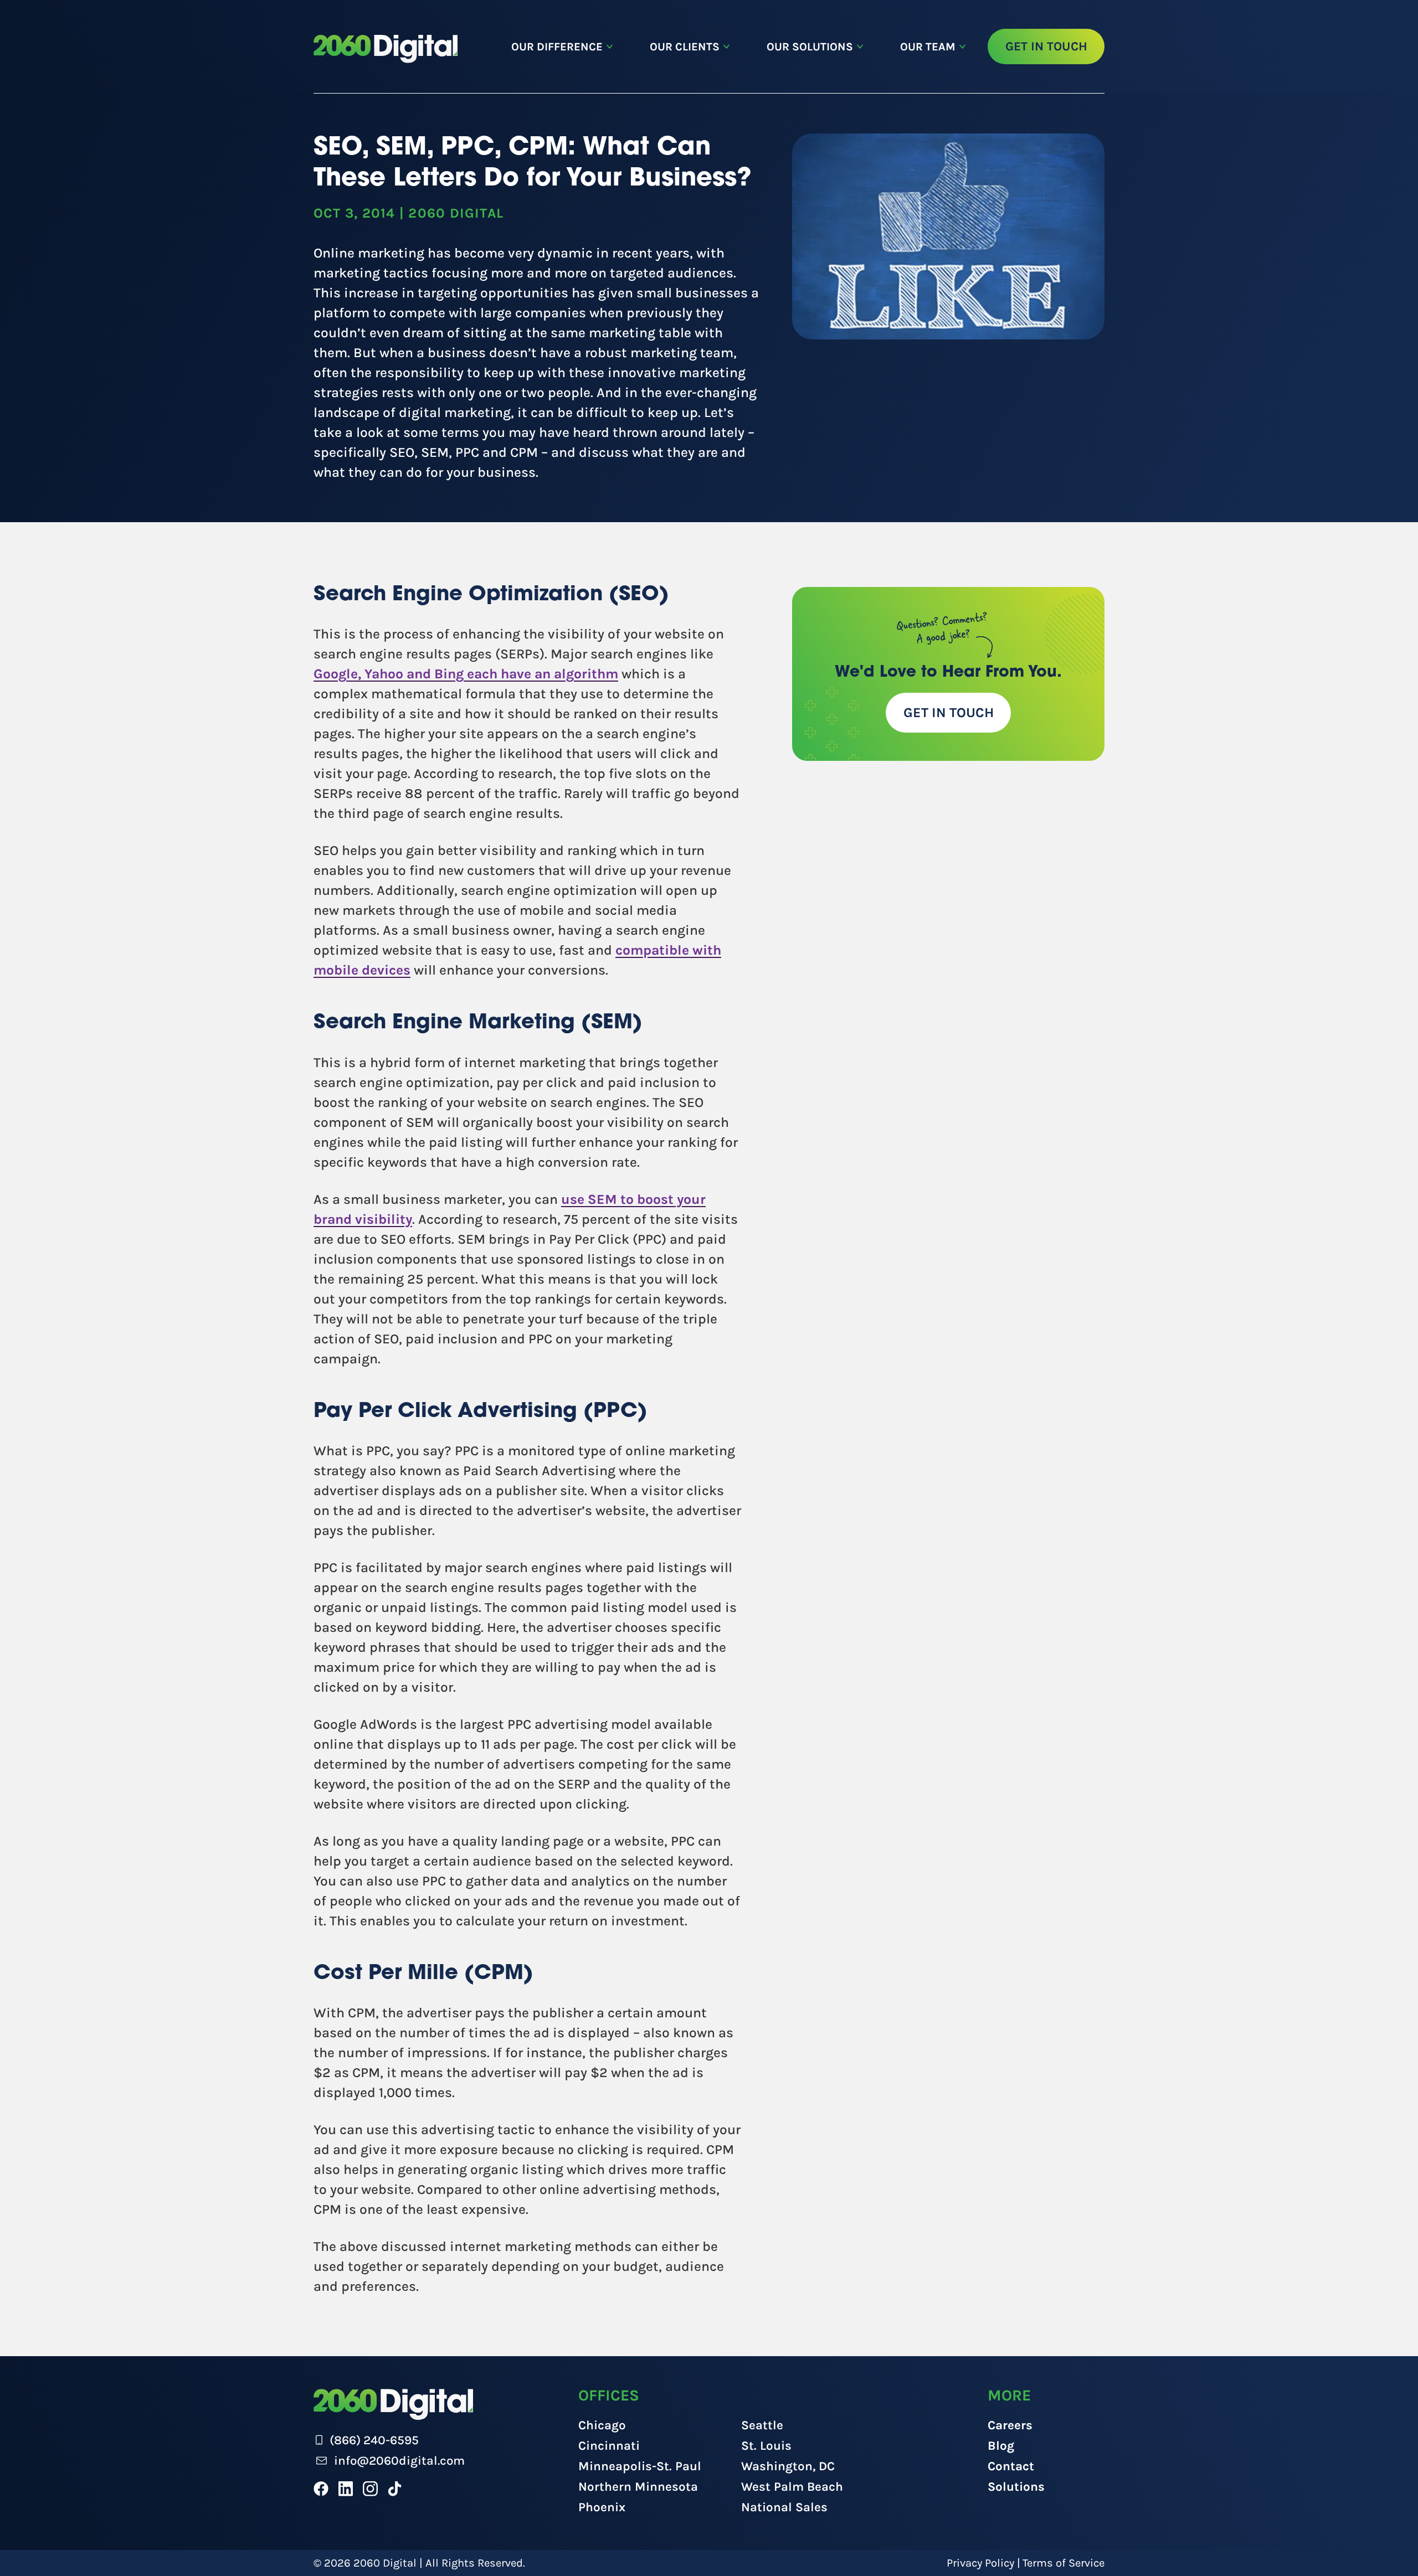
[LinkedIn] (346, 2489)
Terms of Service (1063, 2563)
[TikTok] (395, 2489)
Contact (1011, 2466)
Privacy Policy (980, 2563)
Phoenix (602, 2507)
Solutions (1016, 2487)
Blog (1001, 2446)
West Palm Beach (792, 2487)
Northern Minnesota (638, 2487)
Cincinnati (609, 2446)
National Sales (784, 2507)
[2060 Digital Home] (386, 49)
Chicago (602, 2425)
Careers (1010, 2425)
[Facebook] (321, 2489)
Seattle (762, 2425)
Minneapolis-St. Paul (640, 2466)
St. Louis (766, 2446)
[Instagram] (370, 2489)
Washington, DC (788, 2466)
